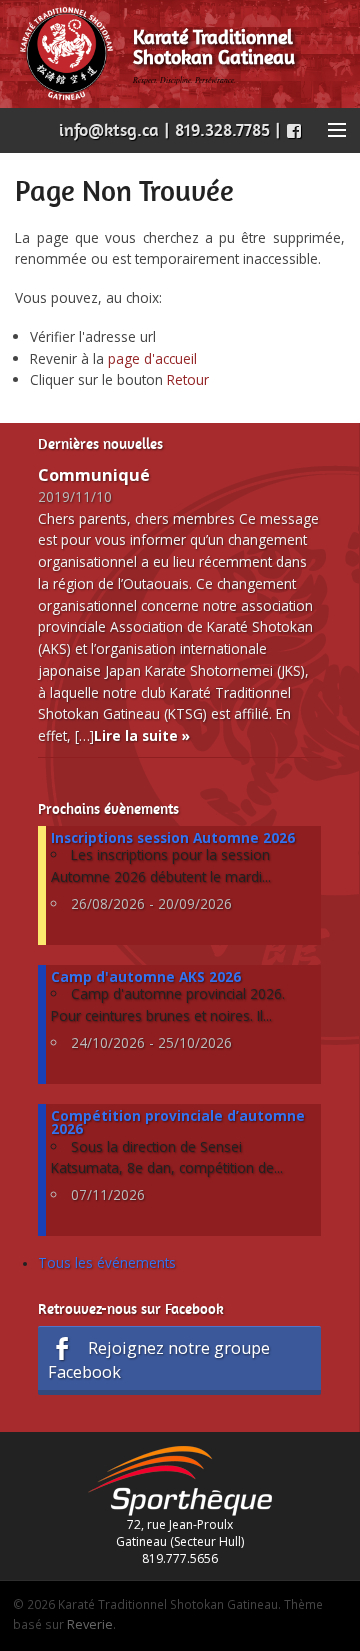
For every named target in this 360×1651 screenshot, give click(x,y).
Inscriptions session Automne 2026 (173, 837)
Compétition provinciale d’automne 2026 (178, 1122)
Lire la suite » (142, 735)
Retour (188, 379)
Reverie (90, 1624)
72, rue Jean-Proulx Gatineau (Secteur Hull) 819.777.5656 (180, 1541)
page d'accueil (152, 358)
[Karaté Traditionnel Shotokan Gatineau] (66, 52)
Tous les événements (107, 1262)
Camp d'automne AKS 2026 (146, 976)
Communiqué (94, 475)
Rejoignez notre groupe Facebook (159, 1359)
